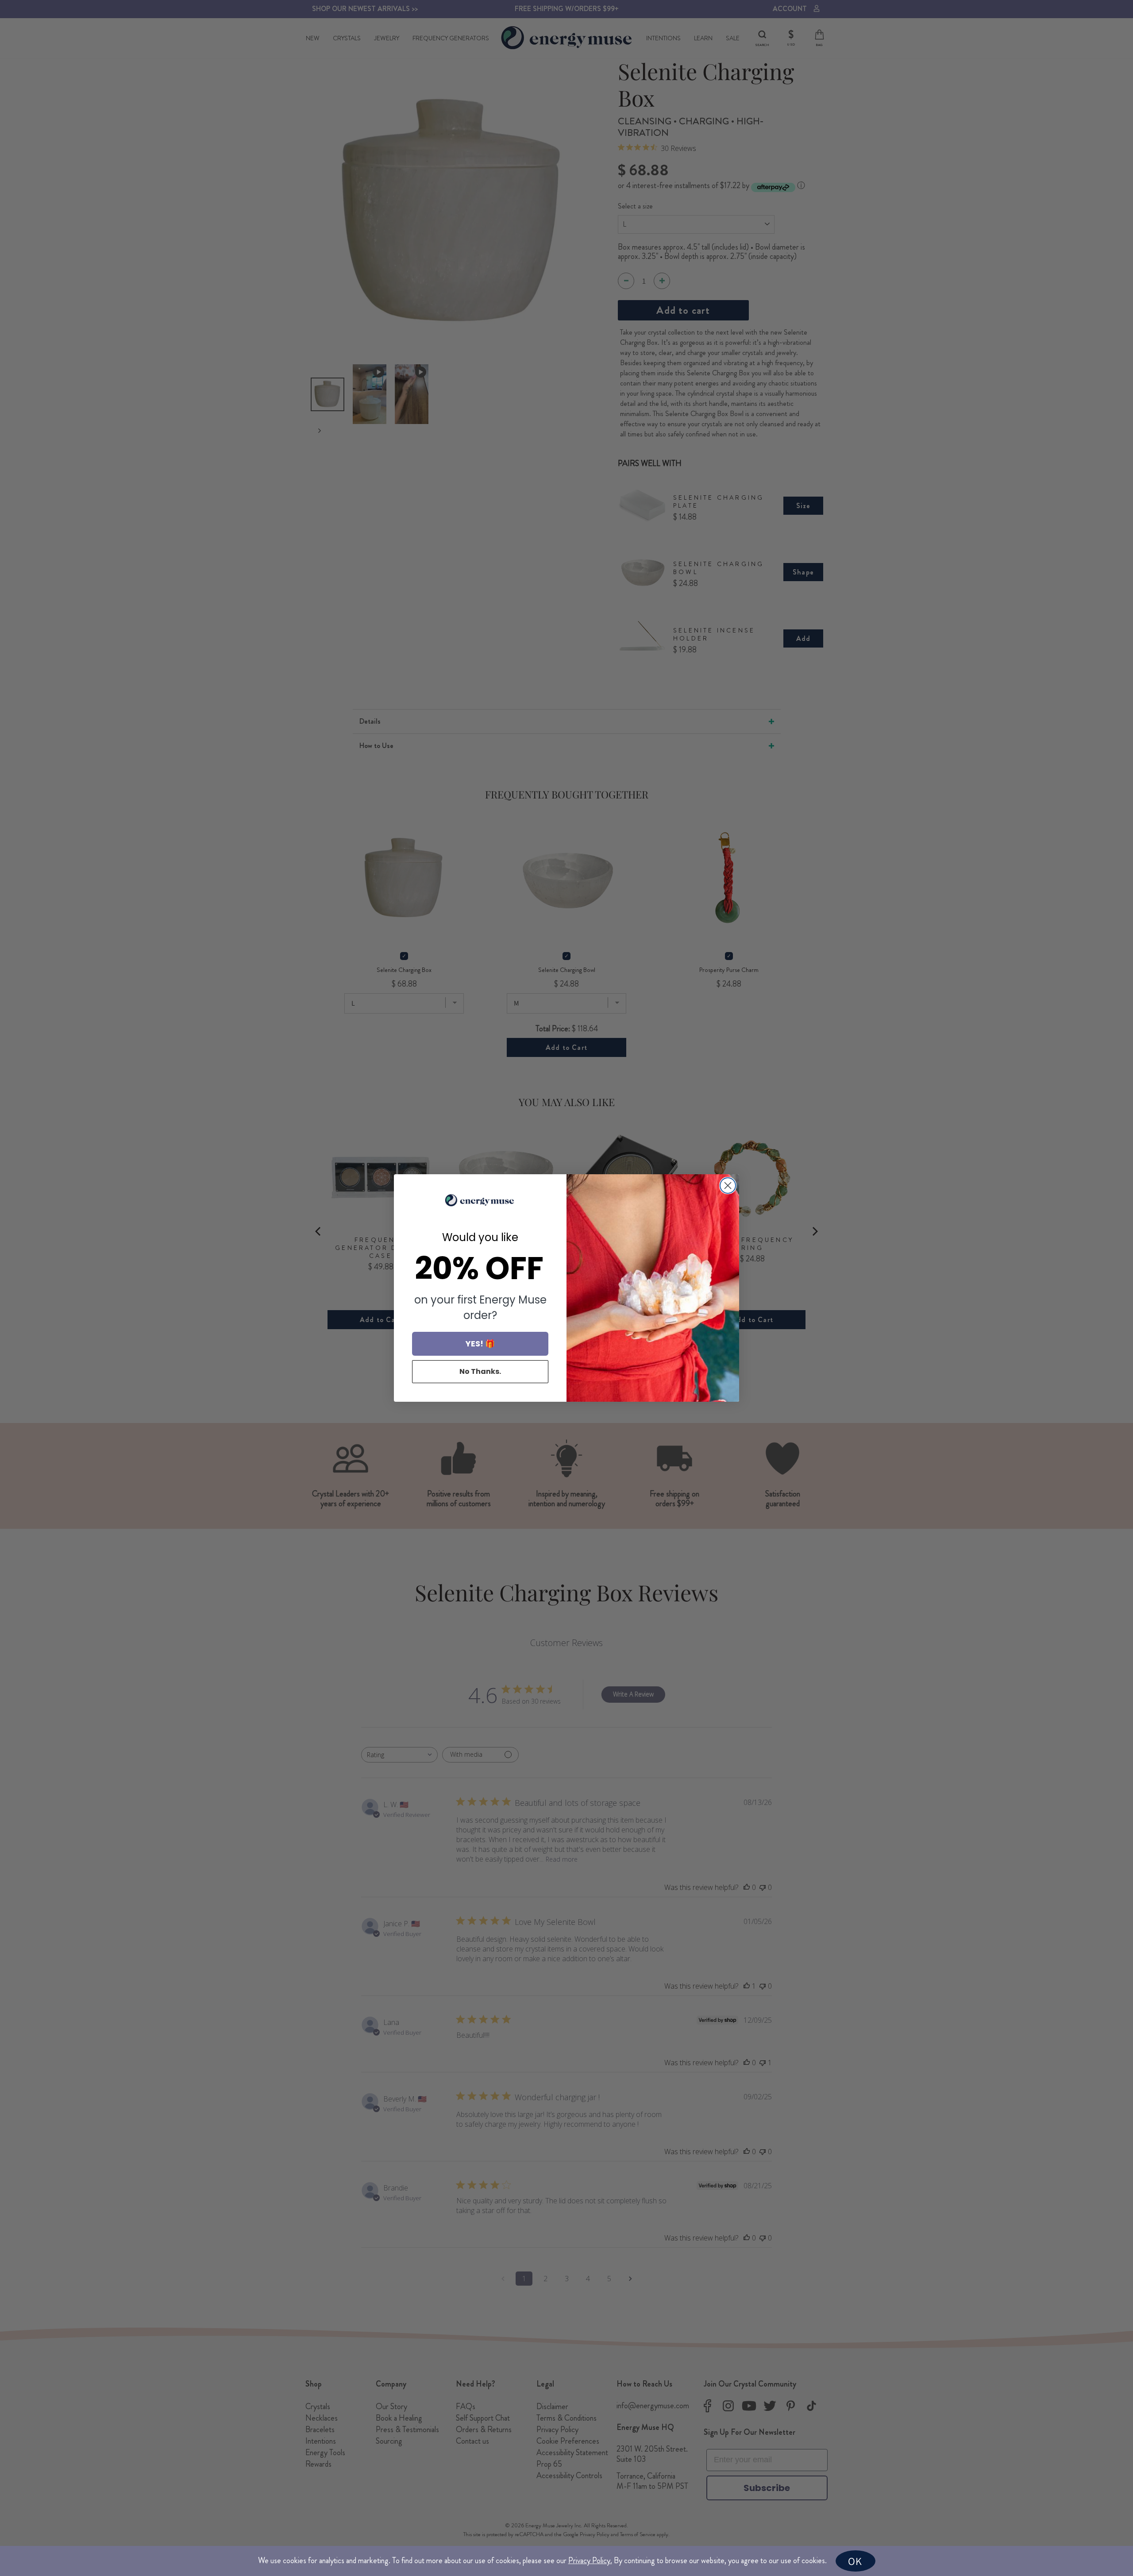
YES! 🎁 (480, 1344)
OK (855, 2561)
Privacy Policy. (590, 2561)
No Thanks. (480, 1371)
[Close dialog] (728, 1186)
